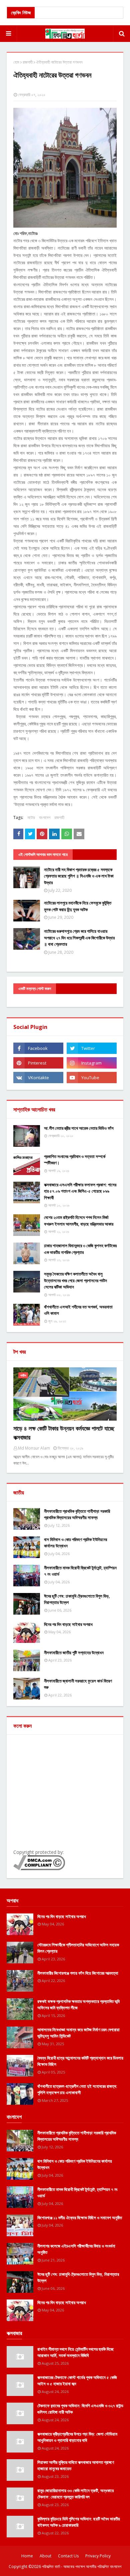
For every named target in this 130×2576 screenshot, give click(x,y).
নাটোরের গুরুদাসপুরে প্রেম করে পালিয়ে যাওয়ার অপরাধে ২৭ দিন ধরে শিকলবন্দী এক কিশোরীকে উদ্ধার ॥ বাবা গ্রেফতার (79, 938)
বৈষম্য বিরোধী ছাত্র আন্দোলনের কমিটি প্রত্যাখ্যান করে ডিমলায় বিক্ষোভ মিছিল (80, 2061)
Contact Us (68, 2556)
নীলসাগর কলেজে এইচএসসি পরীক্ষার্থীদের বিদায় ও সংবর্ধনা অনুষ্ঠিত (76, 2249)
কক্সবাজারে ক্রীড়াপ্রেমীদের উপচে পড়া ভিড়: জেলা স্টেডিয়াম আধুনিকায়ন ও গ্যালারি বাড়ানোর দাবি (77, 2437)
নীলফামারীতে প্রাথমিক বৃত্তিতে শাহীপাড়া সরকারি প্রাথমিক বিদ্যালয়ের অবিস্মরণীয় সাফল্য (77, 1514)
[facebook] (38, 1048)
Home (27, 2556)
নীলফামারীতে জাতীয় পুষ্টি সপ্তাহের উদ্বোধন (74, 1653)
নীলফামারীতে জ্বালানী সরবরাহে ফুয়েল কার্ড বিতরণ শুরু (78, 1684)
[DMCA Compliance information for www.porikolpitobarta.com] (39, 1868)
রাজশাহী (28, 62)
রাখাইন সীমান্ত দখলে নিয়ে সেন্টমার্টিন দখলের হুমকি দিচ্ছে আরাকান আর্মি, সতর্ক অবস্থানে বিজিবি (75, 2352)
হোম (16, 62)
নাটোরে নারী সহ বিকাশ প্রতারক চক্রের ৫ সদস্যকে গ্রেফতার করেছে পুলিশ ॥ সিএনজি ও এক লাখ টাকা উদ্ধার (79, 876)
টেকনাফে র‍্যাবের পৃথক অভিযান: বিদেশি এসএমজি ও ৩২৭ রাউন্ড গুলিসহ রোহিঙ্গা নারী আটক (80, 2409)
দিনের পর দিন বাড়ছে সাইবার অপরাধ (68, 1624)
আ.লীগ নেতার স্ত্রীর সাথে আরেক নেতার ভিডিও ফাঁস (79, 1128)
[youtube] (92, 1078)
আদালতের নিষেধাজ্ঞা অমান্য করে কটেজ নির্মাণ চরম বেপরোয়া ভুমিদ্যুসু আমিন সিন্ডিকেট (78, 2033)
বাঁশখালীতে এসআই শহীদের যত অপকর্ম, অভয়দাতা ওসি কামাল (78, 1310)
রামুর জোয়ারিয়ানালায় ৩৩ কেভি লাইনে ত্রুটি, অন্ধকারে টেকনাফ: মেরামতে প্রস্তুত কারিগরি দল (75, 2494)
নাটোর (31, 817)
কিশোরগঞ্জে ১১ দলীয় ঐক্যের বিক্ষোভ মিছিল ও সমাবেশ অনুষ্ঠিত (80, 2218)
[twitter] (92, 1048)
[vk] (38, 1078)
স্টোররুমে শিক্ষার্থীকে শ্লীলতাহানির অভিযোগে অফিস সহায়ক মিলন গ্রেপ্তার (78, 1948)
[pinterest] (38, 1063)
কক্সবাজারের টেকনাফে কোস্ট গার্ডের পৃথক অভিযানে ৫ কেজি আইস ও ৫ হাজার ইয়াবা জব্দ (77, 2381)
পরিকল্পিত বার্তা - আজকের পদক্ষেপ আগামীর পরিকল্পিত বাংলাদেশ (82, 2567)
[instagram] (92, 1063)
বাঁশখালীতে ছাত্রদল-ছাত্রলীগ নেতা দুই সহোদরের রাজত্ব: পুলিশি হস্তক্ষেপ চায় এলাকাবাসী (77, 2089)
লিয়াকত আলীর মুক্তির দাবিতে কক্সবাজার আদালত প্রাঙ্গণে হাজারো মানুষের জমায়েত (76, 2466)
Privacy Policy (98, 2556)
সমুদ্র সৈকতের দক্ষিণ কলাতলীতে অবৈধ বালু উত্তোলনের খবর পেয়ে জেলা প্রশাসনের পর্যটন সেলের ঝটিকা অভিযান (75, 1280)
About (45, 2556)
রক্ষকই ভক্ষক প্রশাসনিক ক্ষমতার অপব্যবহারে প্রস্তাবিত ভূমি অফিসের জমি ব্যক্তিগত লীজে (78, 2005)
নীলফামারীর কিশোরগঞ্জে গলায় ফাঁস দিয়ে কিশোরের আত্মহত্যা (78, 1973)
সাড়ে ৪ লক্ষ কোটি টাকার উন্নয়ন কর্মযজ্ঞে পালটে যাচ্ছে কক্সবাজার (64, 1433)
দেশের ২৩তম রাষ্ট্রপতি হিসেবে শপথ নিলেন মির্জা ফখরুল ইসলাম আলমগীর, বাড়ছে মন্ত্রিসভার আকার (79, 1221)
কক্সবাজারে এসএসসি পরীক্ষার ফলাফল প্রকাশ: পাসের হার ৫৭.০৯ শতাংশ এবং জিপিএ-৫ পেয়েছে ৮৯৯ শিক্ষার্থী (80, 1191)
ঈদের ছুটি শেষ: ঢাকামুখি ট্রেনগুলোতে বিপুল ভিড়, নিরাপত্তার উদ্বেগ (77, 1599)
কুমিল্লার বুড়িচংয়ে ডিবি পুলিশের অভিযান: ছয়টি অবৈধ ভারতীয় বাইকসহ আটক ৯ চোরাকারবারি (79, 2522)
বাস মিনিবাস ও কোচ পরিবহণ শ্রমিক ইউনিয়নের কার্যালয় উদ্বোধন (75, 1543)
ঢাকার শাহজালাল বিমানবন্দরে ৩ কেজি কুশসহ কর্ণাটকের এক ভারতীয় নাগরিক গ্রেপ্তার (80, 1249)
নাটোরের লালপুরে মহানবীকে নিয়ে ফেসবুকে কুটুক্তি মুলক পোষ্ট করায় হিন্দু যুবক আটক (78, 906)
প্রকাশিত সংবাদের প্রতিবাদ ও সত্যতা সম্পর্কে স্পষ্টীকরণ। (75, 1160)
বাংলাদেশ (45, 817)
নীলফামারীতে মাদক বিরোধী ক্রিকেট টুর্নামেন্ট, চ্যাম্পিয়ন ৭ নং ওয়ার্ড (80, 1571)
